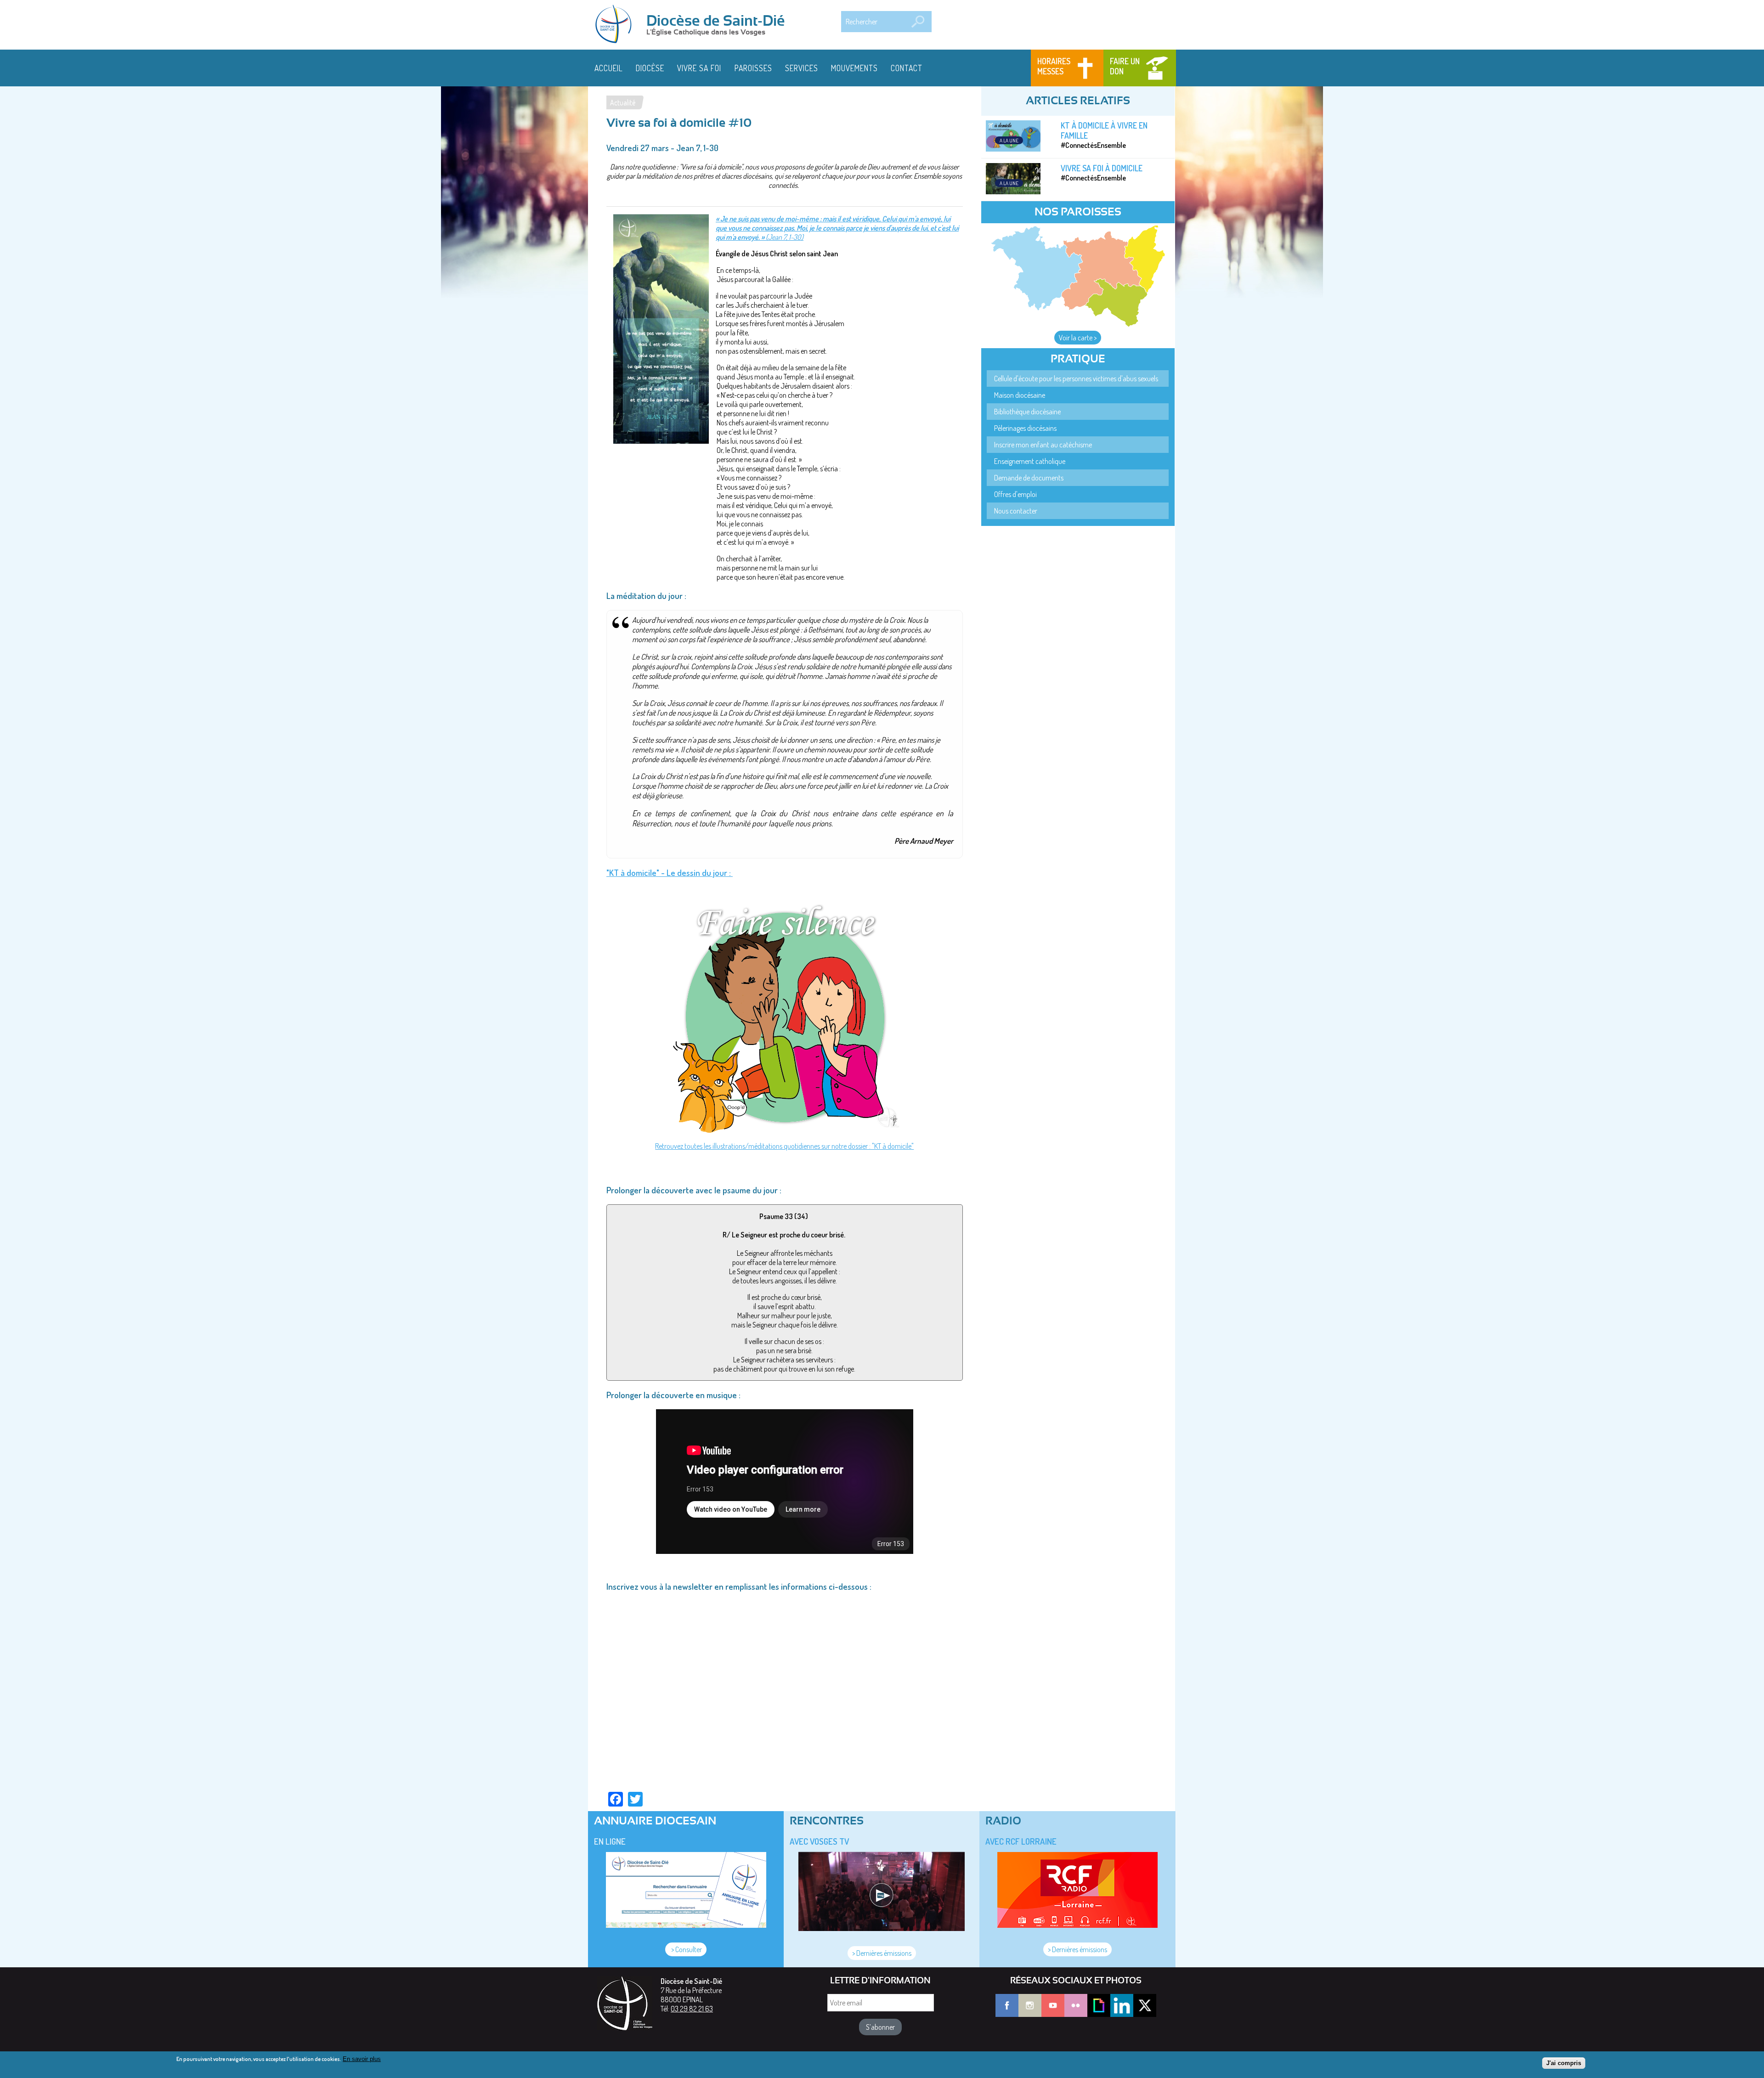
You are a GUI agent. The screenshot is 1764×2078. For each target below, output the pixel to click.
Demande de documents (1029, 478)
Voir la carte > (1078, 338)
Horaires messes (1054, 66)
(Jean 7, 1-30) (784, 237)
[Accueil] (616, 25)
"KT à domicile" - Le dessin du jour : (670, 872)
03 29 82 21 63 (692, 2009)
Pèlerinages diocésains (1025, 428)
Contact (907, 68)
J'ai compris (1564, 2063)
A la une (1009, 140)
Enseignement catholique (1030, 461)
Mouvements (854, 68)
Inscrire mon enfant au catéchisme (1043, 445)
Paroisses (753, 68)
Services (802, 68)
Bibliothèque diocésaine (1027, 412)
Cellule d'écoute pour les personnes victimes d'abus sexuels (1076, 378)
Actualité (623, 102)
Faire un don (1125, 66)
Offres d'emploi (1015, 494)
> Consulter (686, 1949)
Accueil (609, 68)
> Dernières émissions (882, 1953)
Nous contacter (1016, 511)
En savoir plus (362, 2059)
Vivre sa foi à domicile (1102, 168)
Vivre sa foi (699, 68)
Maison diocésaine (1020, 395)
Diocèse (650, 68)
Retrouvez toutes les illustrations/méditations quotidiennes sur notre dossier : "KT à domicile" (784, 1146)
